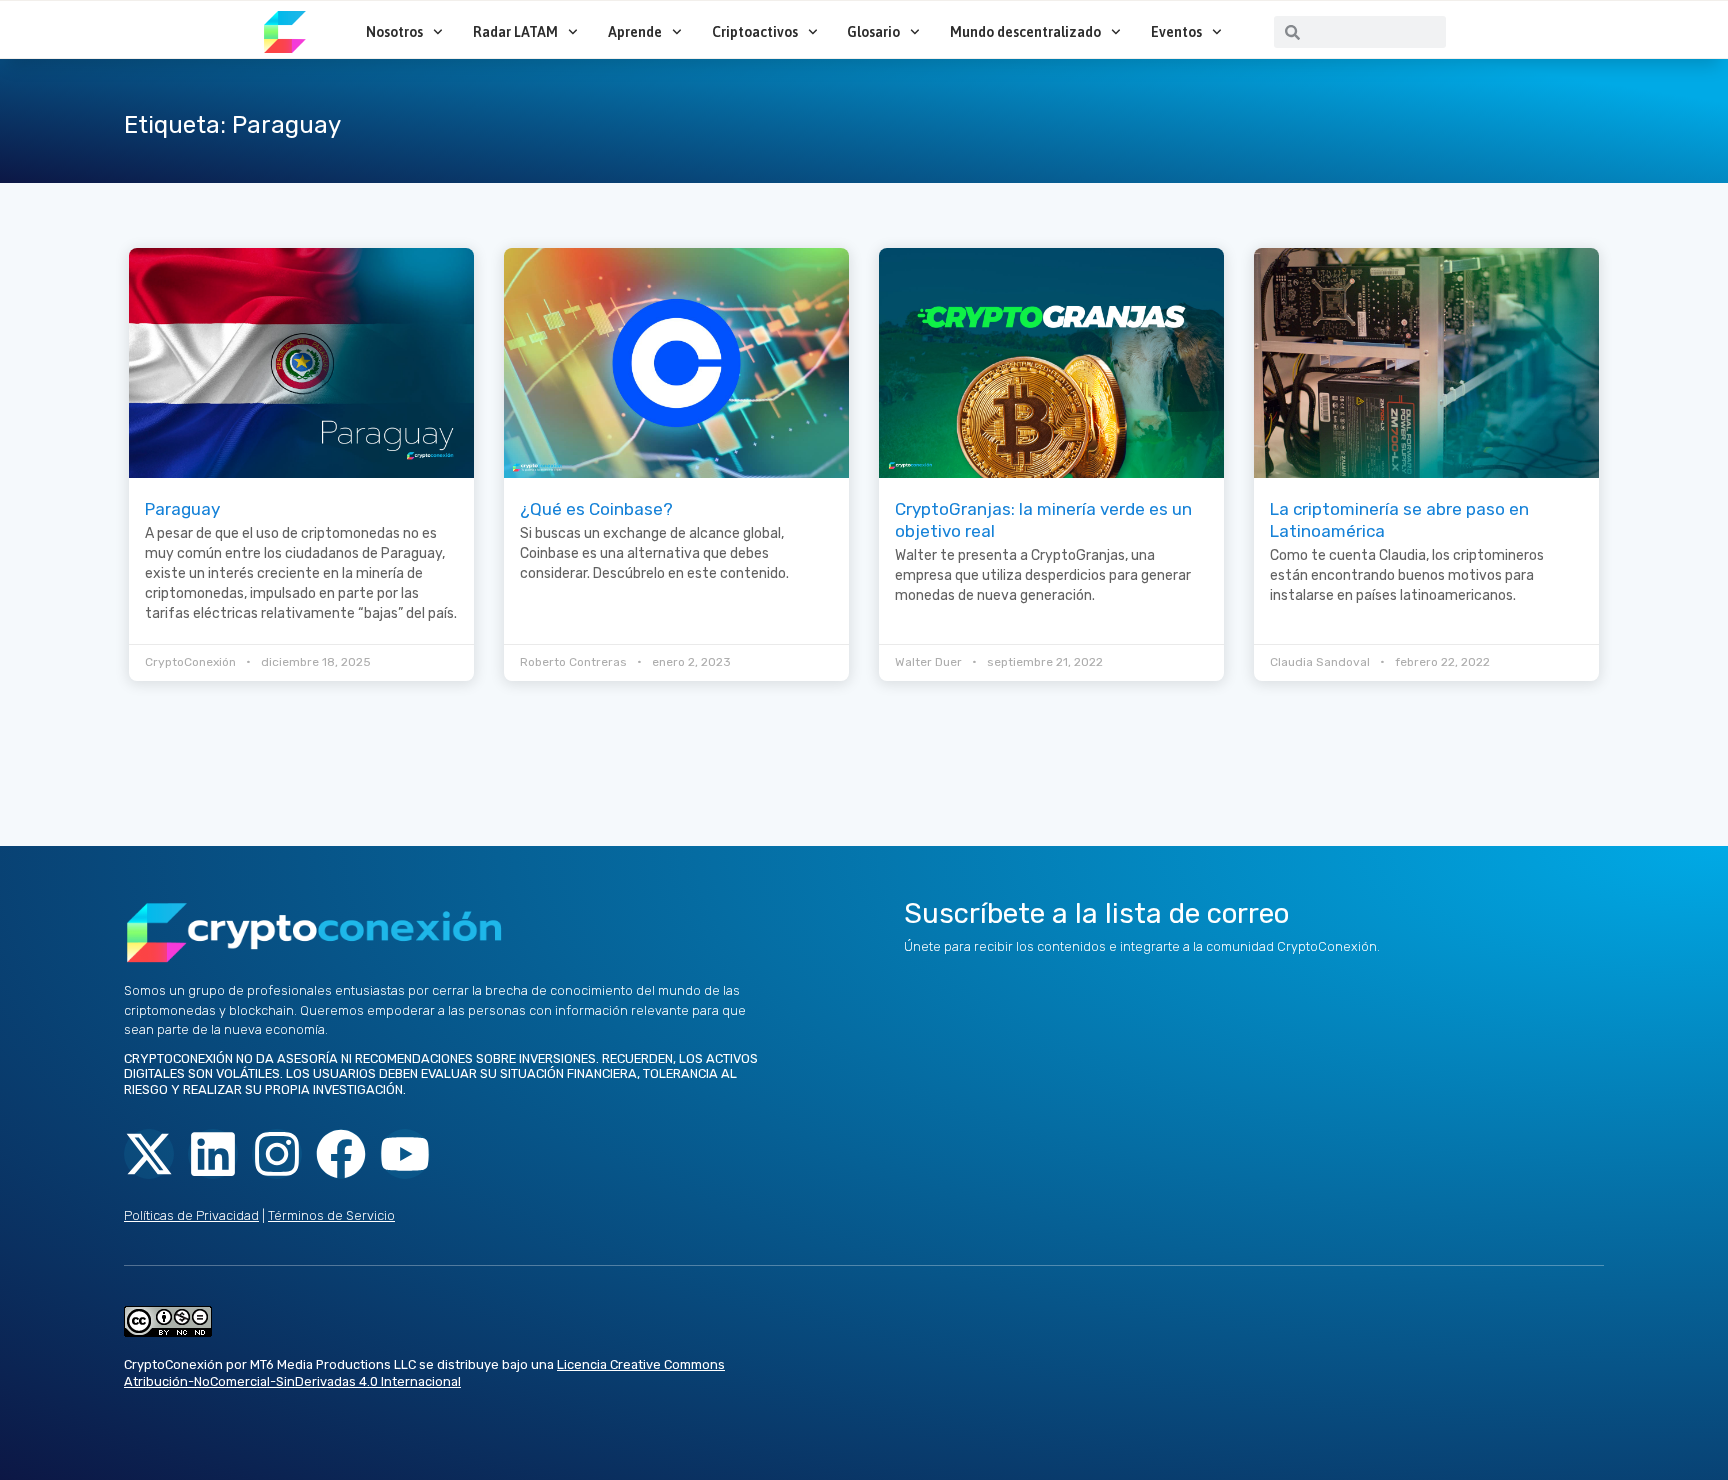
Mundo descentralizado (1025, 32)
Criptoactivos (755, 32)
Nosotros (394, 32)
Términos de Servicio (331, 1215)
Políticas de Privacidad (191, 1215)
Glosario (873, 32)
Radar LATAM (515, 32)
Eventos (1176, 32)
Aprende (635, 32)
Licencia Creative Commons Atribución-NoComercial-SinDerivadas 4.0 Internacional (424, 1373)
